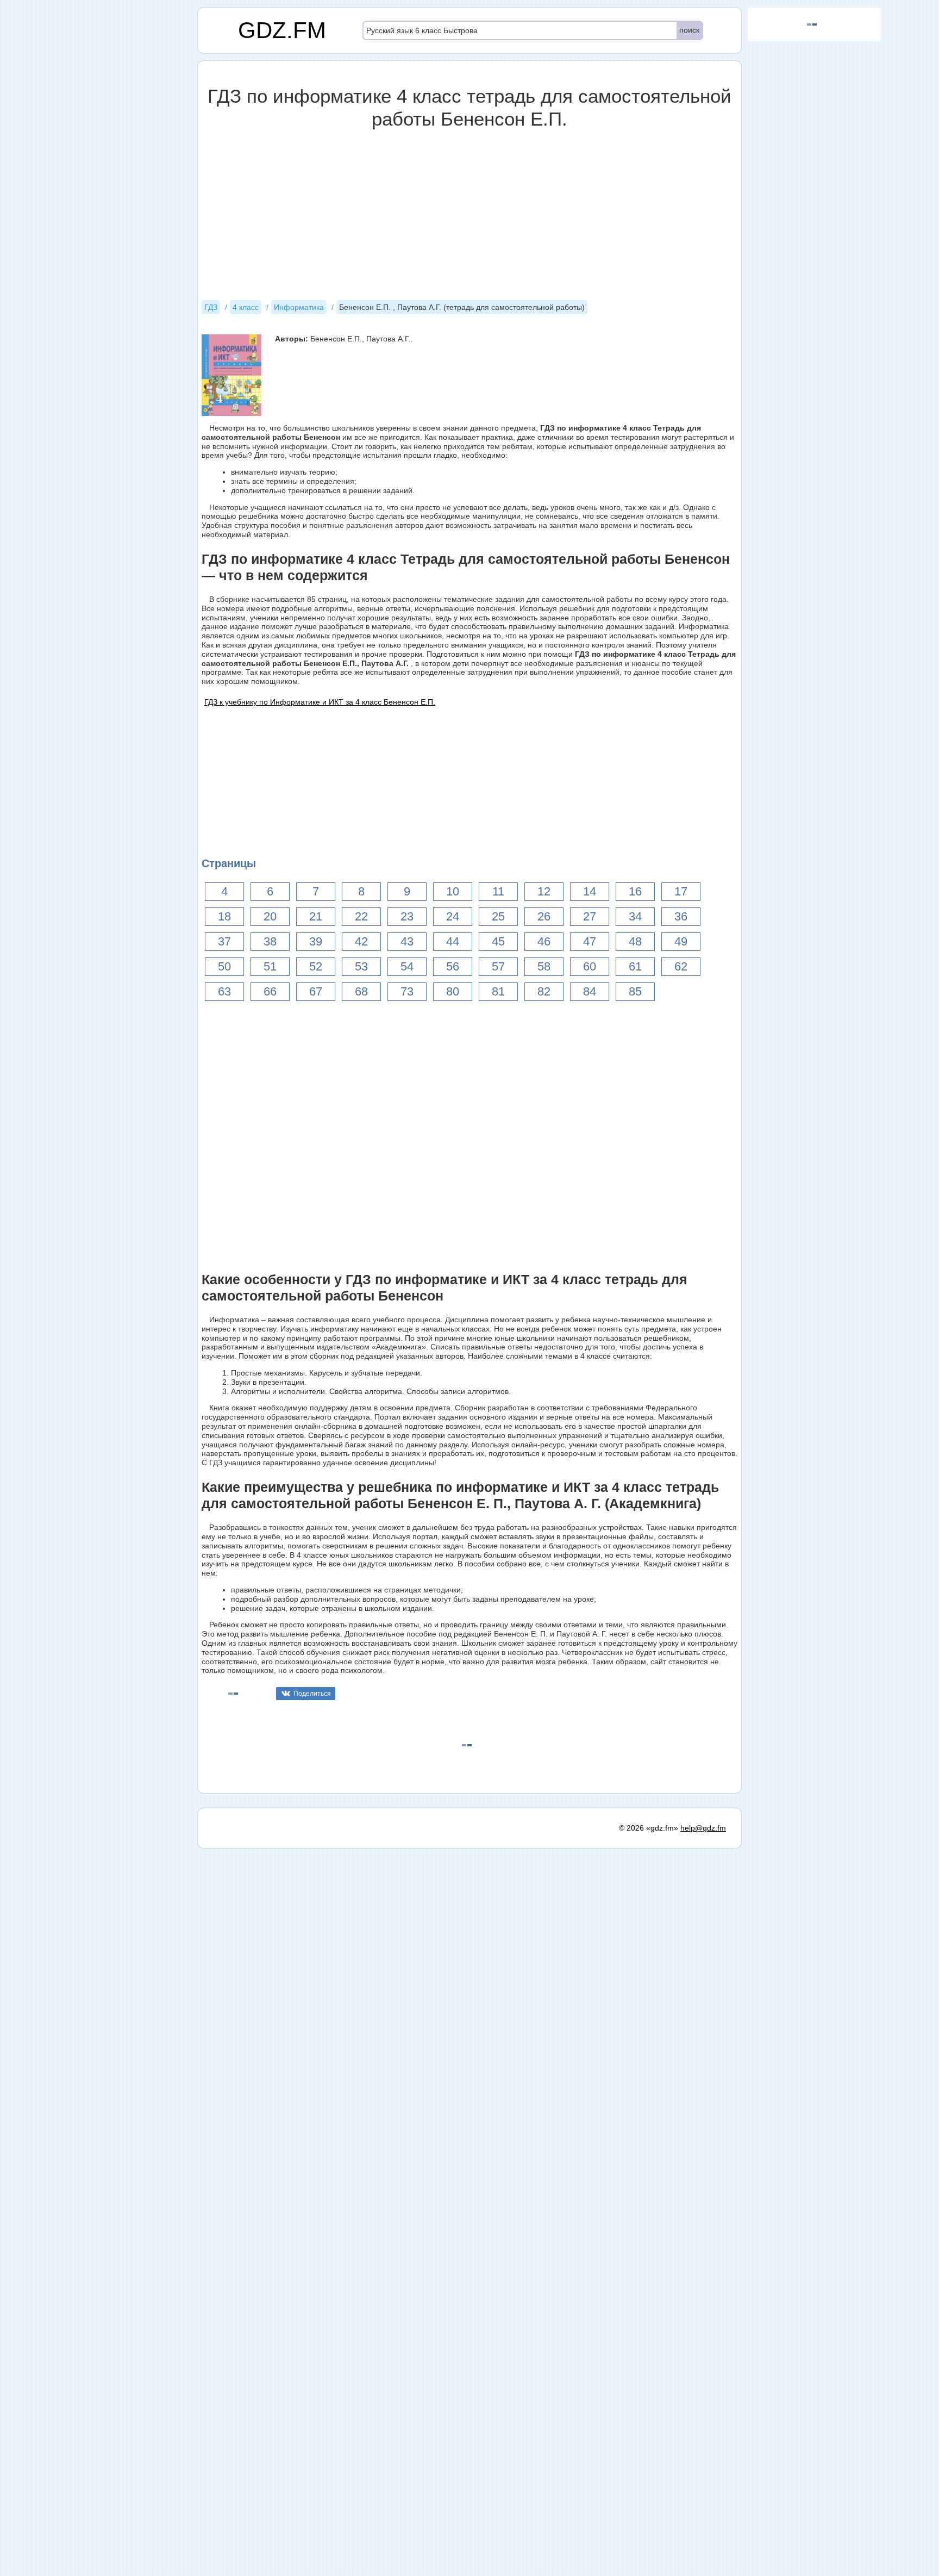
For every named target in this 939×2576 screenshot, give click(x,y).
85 (635, 991)
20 (270, 916)
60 (590, 966)
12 (544, 891)
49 (681, 941)
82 (544, 991)
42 (361, 941)
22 (361, 916)
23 (407, 916)
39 (316, 941)
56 (453, 966)
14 (590, 891)
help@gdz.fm (703, 1828)
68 (361, 991)
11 (498, 891)
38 (270, 941)
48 (635, 941)
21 (316, 916)
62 (681, 966)
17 (681, 891)
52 (316, 966)
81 (498, 991)
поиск (689, 30)
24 (453, 916)
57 (498, 966)
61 (635, 966)
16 (635, 891)
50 (224, 966)
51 (270, 966)
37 (224, 941)
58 (544, 966)
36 (681, 916)
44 (453, 941)
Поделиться (312, 1694)
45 (498, 941)
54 (407, 966)
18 (224, 916)
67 (316, 991)
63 (224, 991)
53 (361, 966)
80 (453, 991)
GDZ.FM (282, 30)
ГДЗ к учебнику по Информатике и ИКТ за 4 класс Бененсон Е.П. (320, 702)
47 (590, 941)
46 (544, 941)
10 (453, 891)
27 (590, 916)
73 (407, 991)
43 (407, 941)
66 (270, 991)
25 (498, 916)
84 (590, 991)
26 (544, 916)
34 (635, 916)
